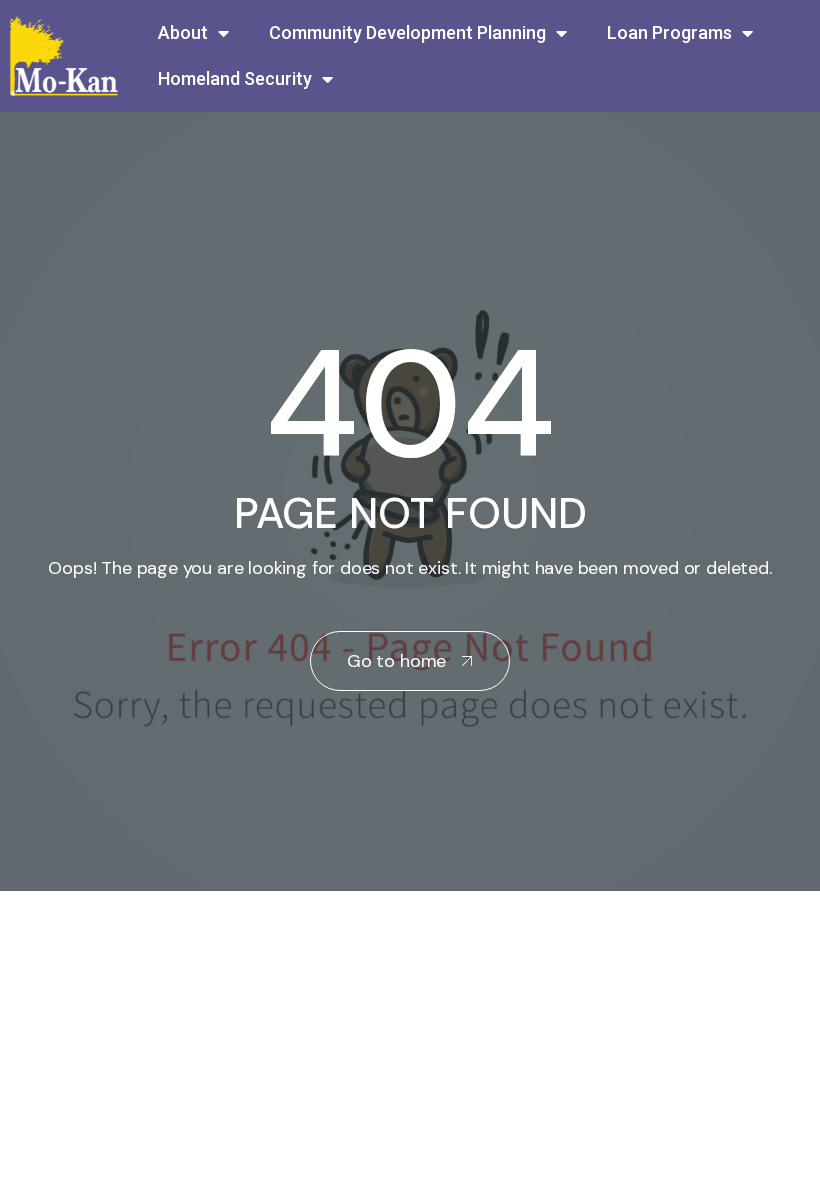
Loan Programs (669, 32)
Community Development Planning (407, 32)
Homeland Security (235, 78)
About (183, 32)
